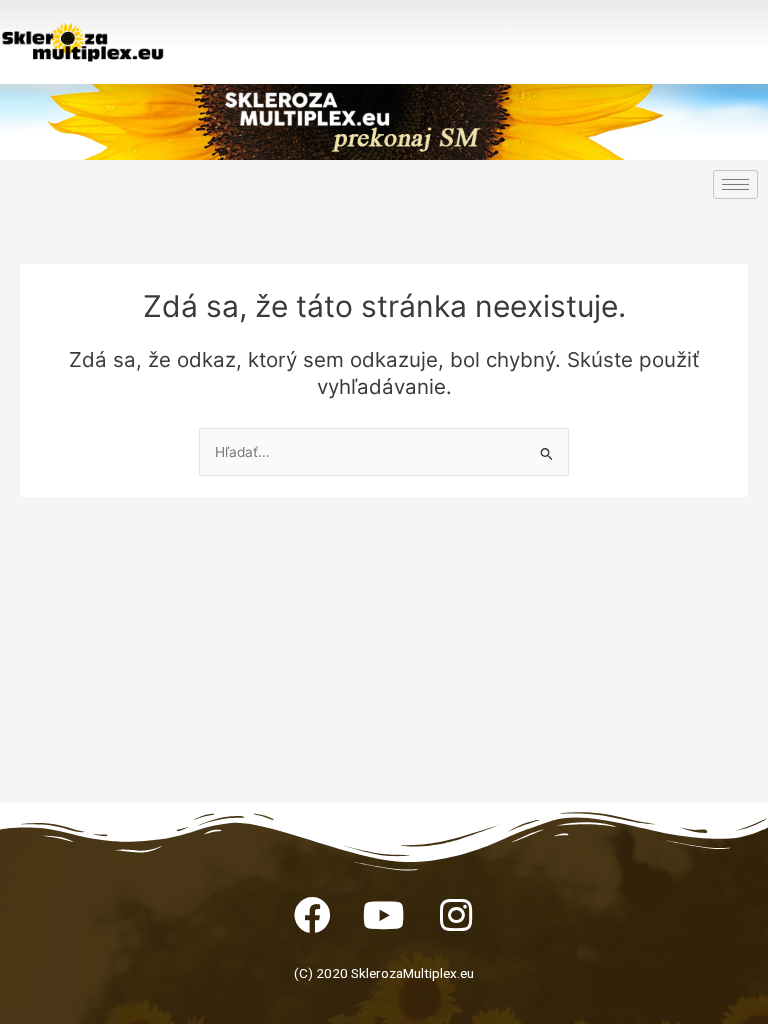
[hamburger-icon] (735, 184)
